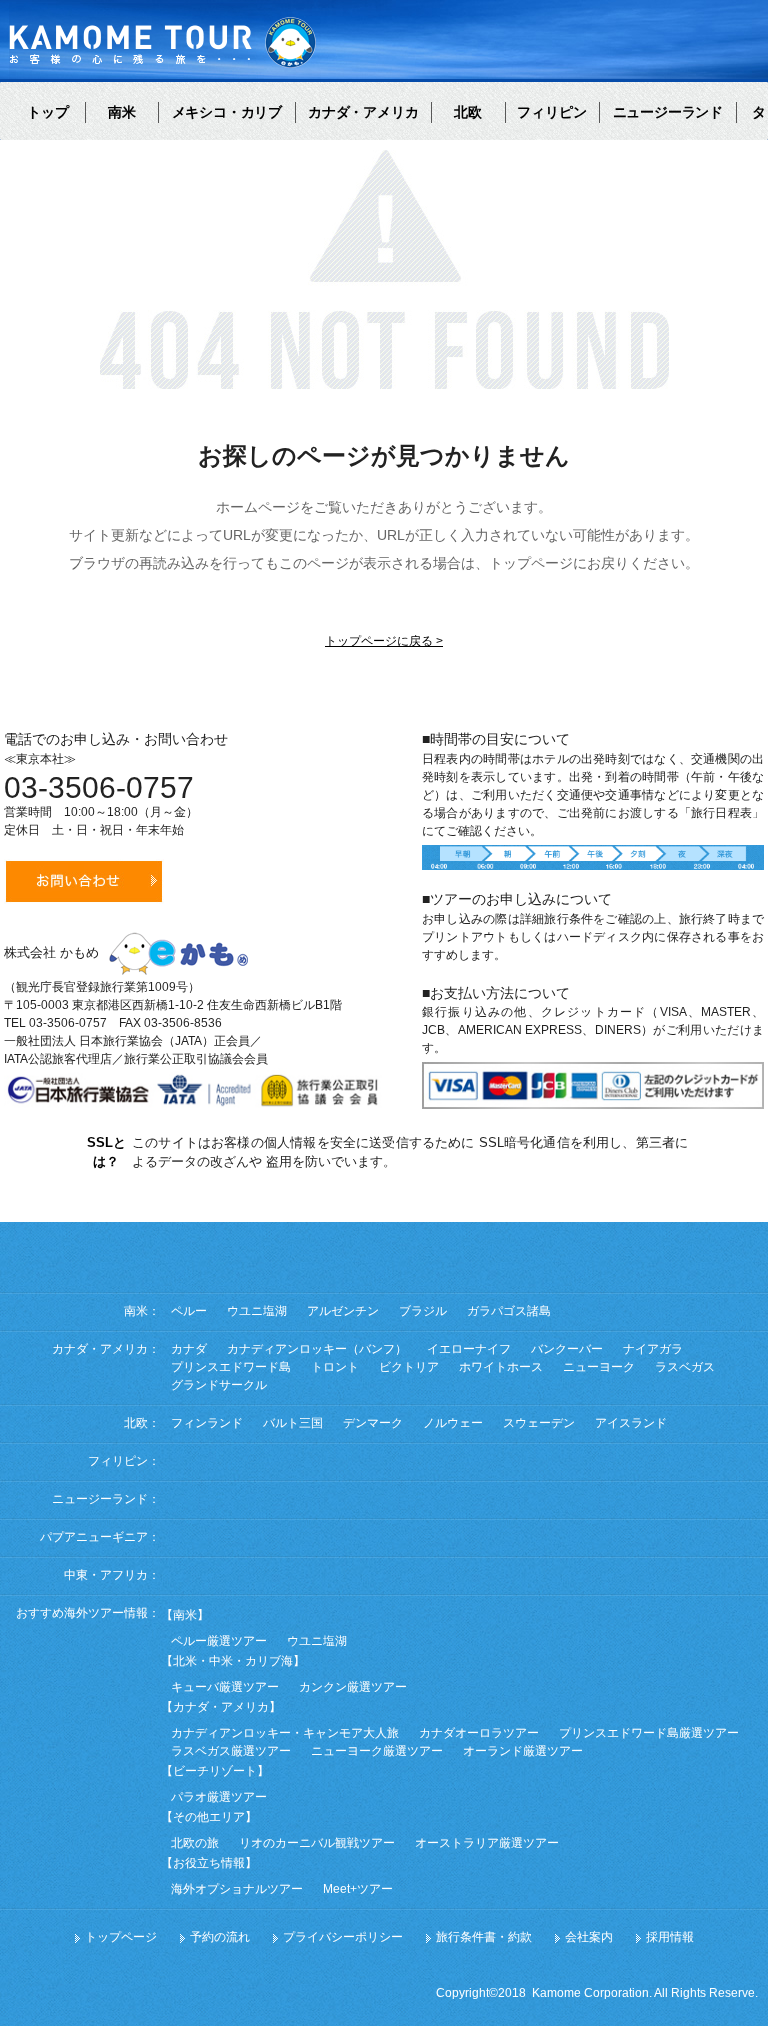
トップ (48, 112)
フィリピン (552, 112)
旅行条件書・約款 (484, 1937)
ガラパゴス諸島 (509, 1311)
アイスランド (631, 1423)
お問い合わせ (84, 881)
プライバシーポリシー (343, 1937)
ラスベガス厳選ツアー (231, 1751)
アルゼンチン (343, 1311)
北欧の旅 (195, 1843)
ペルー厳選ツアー (219, 1641)
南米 (122, 112)
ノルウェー (453, 1423)
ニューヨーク (599, 1367)
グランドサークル (219, 1385)
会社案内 (589, 1937)
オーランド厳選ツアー (523, 1751)
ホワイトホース (501, 1367)
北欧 (468, 112)
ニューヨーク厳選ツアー (377, 1751)
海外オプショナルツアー (237, 1889)
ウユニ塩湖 (257, 1311)
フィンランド (207, 1423)
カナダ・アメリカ (363, 112)
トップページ (121, 1937)
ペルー (189, 1311)
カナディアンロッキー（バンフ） (317, 1349)
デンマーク (373, 1423)
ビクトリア (409, 1367)
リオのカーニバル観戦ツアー (317, 1843)
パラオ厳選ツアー (219, 1797)
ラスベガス (685, 1367)
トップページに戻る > (384, 641)
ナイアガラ (653, 1349)
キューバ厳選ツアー (225, 1687)
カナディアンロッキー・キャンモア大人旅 (285, 1733)
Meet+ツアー (358, 1889)
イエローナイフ (469, 1349)
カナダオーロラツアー (479, 1733)
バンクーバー (567, 1349)
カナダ (189, 1349)
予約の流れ (220, 1937)
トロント (335, 1367)
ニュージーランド (668, 112)
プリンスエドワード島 (231, 1367)
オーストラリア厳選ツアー (487, 1843)
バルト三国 (293, 1423)
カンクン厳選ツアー (353, 1687)
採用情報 (670, 1937)
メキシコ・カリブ (227, 112)
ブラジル (423, 1311)
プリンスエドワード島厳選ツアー (649, 1733)
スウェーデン (539, 1423)
